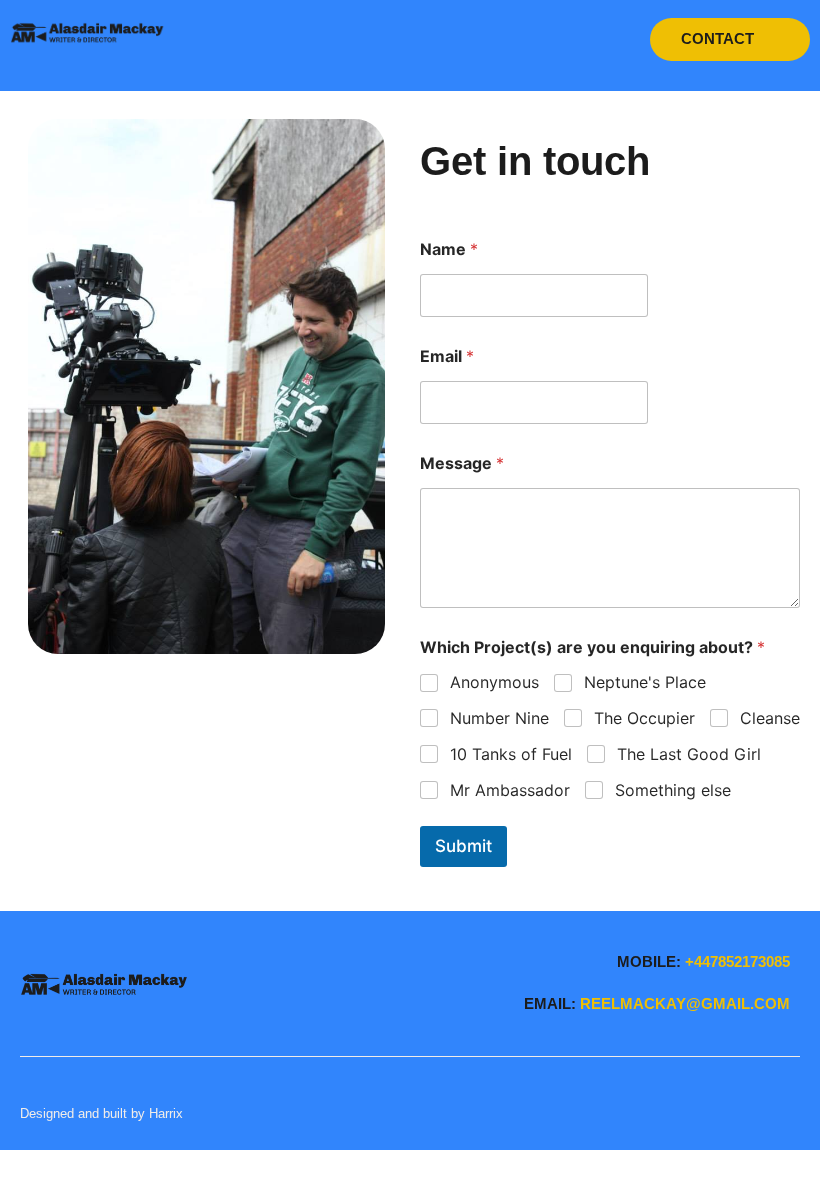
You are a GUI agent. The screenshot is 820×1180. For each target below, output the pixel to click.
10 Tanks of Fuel (511, 754)
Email (447, 356)
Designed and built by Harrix (101, 1113)
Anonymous (494, 682)
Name (449, 249)
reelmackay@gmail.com (685, 1003)
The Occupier (644, 718)
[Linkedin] (770, 1113)
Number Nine (499, 718)
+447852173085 (737, 961)
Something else (673, 790)
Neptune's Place (645, 682)
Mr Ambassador (510, 790)
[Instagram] (793, 1113)
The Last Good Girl (689, 754)
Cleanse (770, 718)
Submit (463, 846)
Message (462, 463)
